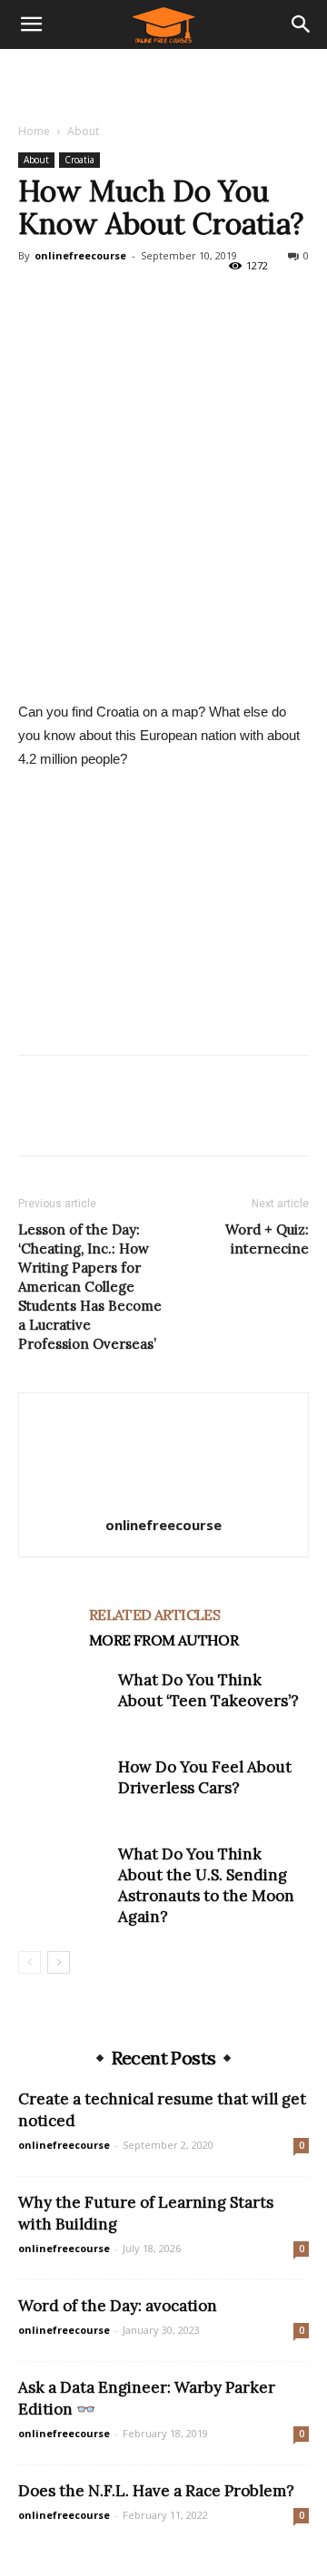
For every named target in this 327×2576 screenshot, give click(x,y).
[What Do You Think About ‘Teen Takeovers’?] (64, 1701)
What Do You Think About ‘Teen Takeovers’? (208, 1690)
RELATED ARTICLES (154, 1615)
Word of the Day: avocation (118, 2306)
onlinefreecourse (80, 255)
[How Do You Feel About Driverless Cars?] (64, 1788)
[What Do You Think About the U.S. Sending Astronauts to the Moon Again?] (64, 1875)
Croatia (79, 160)
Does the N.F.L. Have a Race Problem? (156, 2491)
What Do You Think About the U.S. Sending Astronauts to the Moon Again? (206, 1885)
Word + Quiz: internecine (267, 1239)
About (83, 131)
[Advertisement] (163, 81)
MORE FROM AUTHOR (163, 1640)
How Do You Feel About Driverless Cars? (205, 1777)
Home (34, 131)
